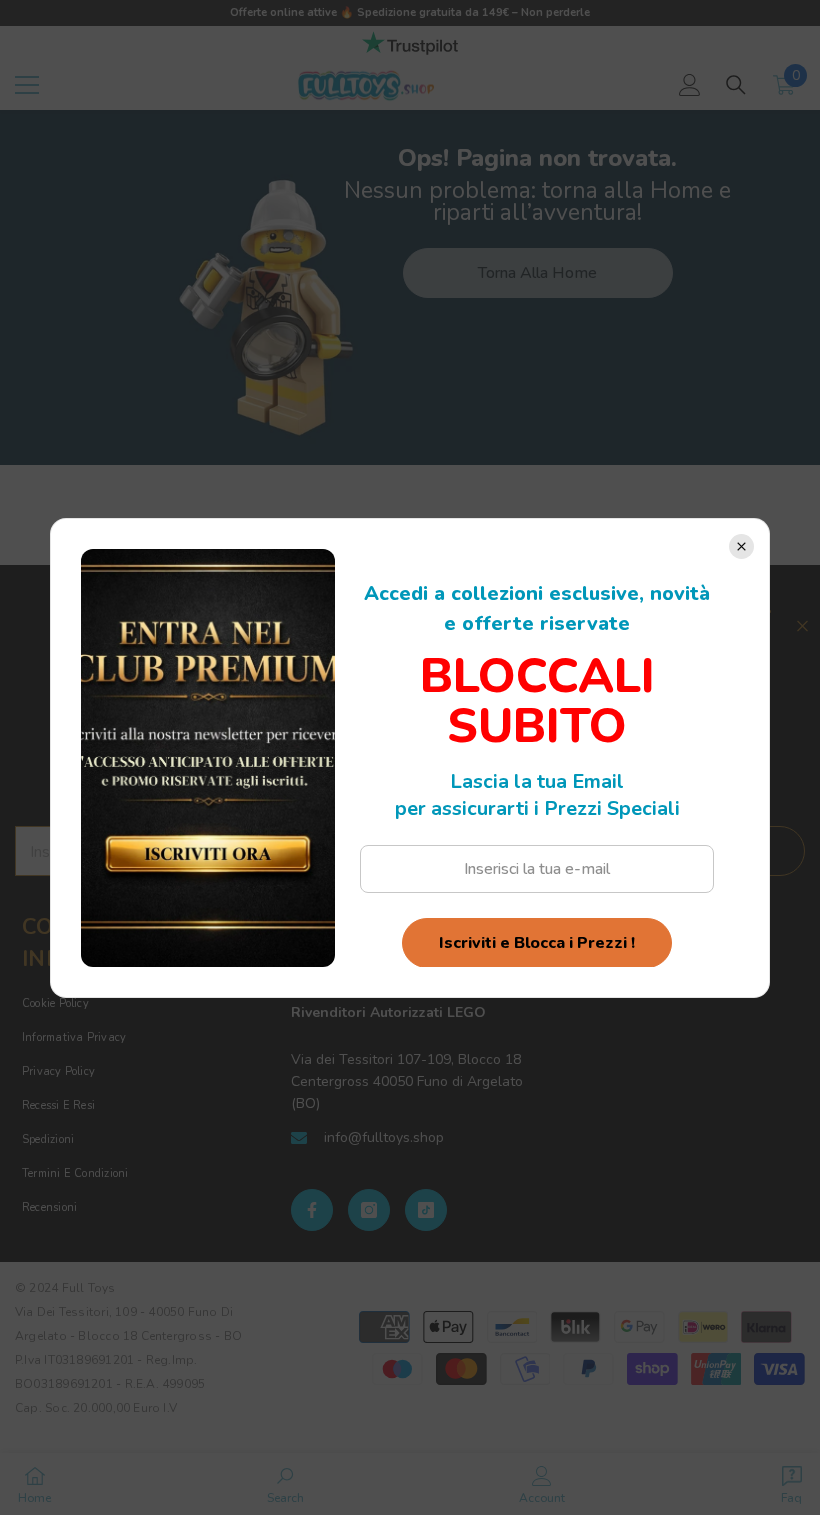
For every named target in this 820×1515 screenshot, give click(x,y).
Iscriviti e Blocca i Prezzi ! (537, 943)
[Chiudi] (741, 546)
